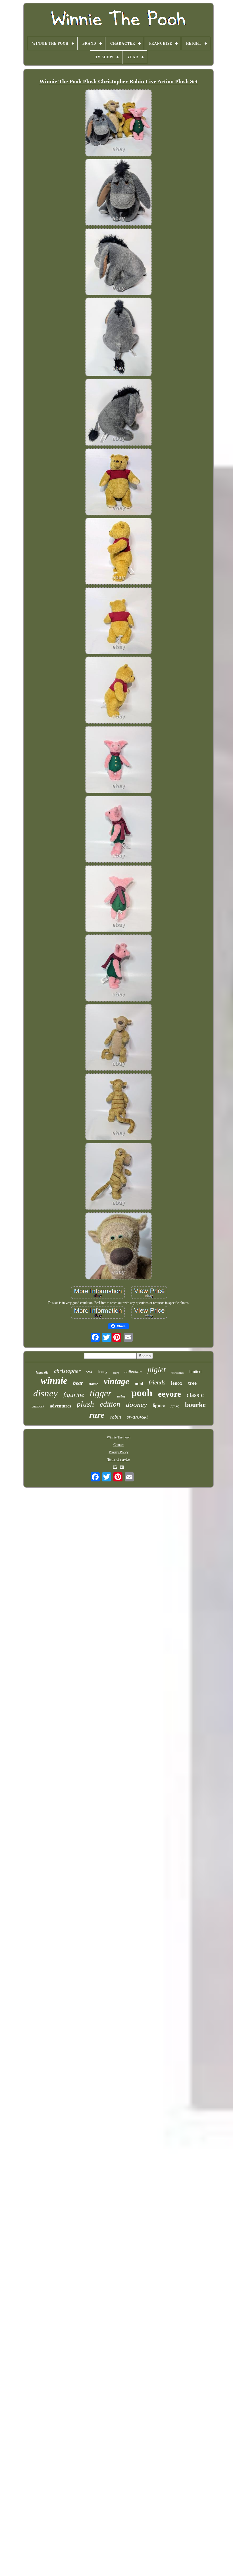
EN (115, 1467)
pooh (142, 1393)
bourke (195, 1405)
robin (116, 1417)
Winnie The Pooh (119, 1437)
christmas (177, 1372)
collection (133, 1372)
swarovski (137, 1417)
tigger (101, 1393)
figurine (74, 1395)
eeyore (169, 1394)
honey (103, 1372)
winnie (54, 1381)
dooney (136, 1404)
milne (121, 1396)
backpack (38, 1406)
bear (78, 1383)
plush (85, 1404)
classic (195, 1395)
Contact (118, 1445)
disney (45, 1393)
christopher (67, 1371)
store (116, 1373)
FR (122, 1467)
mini (139, 1384)
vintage (116, 1381)
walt (89, 1372)
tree (192, 1383)
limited (195, 1371)
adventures (60, 1406)
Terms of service (118, 1460)
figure (159, 1405)
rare (97, 1415)
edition (110, 1404)
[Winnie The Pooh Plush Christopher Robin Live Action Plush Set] (118, 123)
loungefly (42, 1372)
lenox (177, 1383)
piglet (157, 1369)
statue (93, 1384)
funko (175, 1406)
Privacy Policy (119, 1452)
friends (157, 1382)
